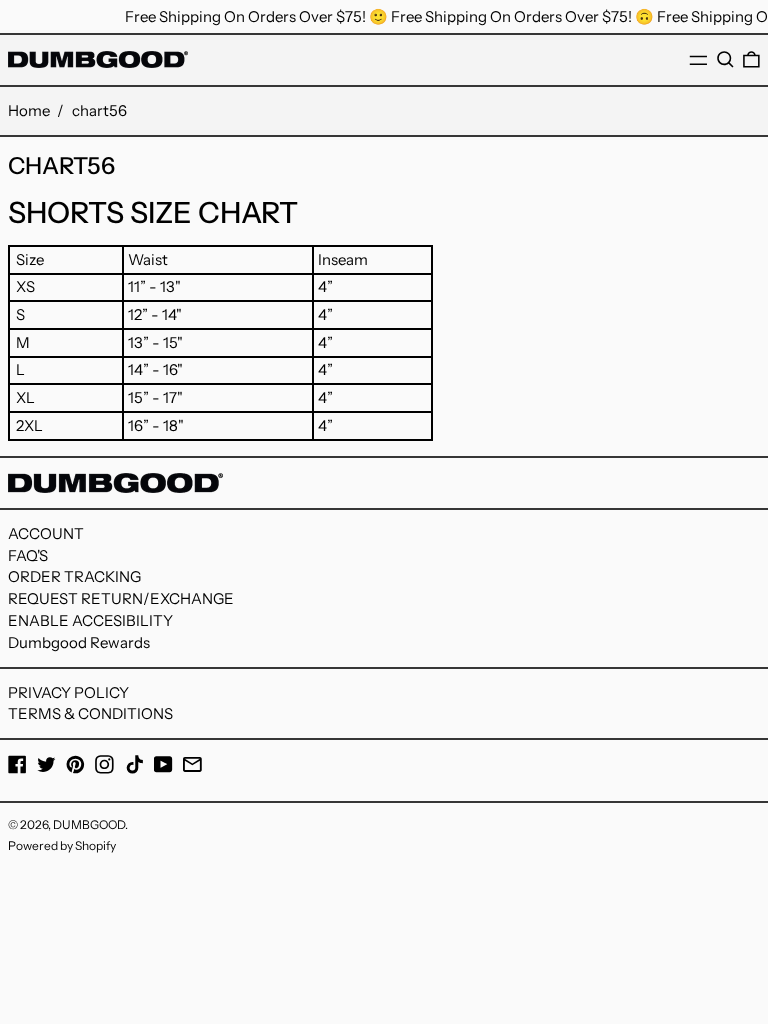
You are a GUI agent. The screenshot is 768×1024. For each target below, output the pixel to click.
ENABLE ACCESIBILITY (90, 620)
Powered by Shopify (62, 845)
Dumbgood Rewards (79, 642)
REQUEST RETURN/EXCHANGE (121, 598)
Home (29, 110)
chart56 (99, 110)
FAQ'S (28, 555)
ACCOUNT (46, 533)
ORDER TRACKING (74, 576)
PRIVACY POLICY (68, 692)
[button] (725, 60)
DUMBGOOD (89, 824)
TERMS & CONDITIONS (90, 713)
